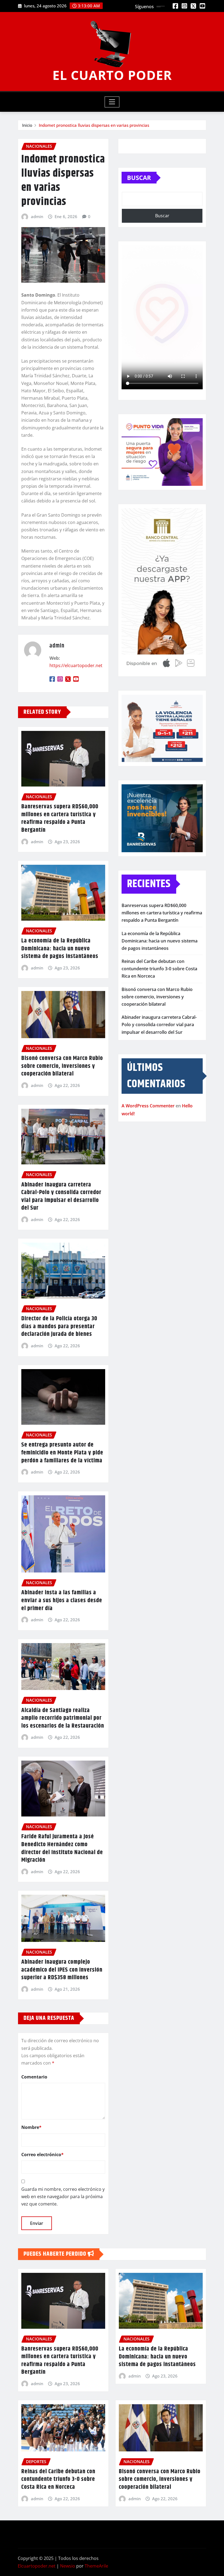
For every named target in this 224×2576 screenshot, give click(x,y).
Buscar (139, 177)
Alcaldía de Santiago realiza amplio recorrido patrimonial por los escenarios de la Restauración (63, 1718)
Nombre (31, 2127)
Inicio (27, 125)
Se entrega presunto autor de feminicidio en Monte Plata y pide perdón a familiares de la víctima (62, 1453)
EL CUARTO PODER (112, 75)
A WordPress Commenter (148, 1106)
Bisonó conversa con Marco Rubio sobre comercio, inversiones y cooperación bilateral (62, 1066)
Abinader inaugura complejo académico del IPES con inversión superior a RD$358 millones (62, 1970)
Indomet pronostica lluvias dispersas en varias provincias (94, 125)
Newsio (68, 2566)
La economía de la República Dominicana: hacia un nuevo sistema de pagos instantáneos (60, 949)
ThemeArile (96, 2566)
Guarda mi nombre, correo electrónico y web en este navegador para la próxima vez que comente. (63, 2197)
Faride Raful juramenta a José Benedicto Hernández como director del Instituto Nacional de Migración (62, 1848)
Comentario (34, 2077)
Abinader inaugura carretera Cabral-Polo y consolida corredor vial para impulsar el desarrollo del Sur (61, 1197)
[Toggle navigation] (112, 102)
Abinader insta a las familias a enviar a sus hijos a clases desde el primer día (62, 1600)
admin (37, 216)
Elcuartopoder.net (37, 2566)
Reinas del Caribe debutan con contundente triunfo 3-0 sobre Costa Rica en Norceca (159, 969)
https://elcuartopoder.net (76, 665)
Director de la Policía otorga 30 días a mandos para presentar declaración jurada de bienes (59, 1326)
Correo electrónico (42, 2155)
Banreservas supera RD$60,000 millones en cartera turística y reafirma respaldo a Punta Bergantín (60, 818)
